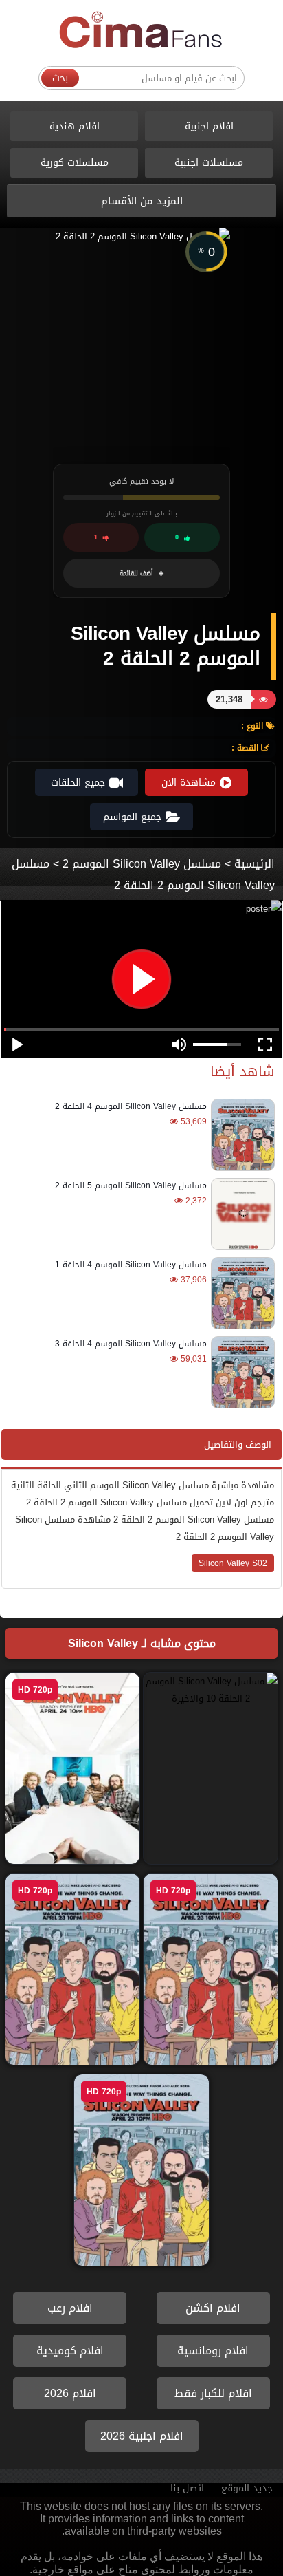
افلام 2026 (70, 2393)
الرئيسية (254, 864)
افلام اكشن (213, 2308)
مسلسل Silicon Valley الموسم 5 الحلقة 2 (131, 1185)
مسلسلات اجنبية (209, 163)
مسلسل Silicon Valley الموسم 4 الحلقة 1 (131, 1265)
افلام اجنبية (209, 126)
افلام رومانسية (213, 2351)
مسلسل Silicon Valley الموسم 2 (142, 864)
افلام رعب (70, 2308)
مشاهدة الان (189, 783)
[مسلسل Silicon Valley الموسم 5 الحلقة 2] (241, 1214)
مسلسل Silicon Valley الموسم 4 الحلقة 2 (131, 1106)
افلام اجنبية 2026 (142, 2436)
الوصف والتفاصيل (238, 1445)
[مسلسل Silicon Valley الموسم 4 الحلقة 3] (241, 1372)
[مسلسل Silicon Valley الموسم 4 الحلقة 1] (241, 1293)
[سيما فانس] (141, 31)
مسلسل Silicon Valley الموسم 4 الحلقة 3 (131, 1344)
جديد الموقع (247, 2488)
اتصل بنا (187, 2488)
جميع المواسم (132, 817)
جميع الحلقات (78, 783)
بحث (60, 78)
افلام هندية (75, 126)
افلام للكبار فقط (213, 2393)
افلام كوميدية (70, 2351)
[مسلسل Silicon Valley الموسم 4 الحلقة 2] (241, 1135)
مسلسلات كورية (75, 163)
